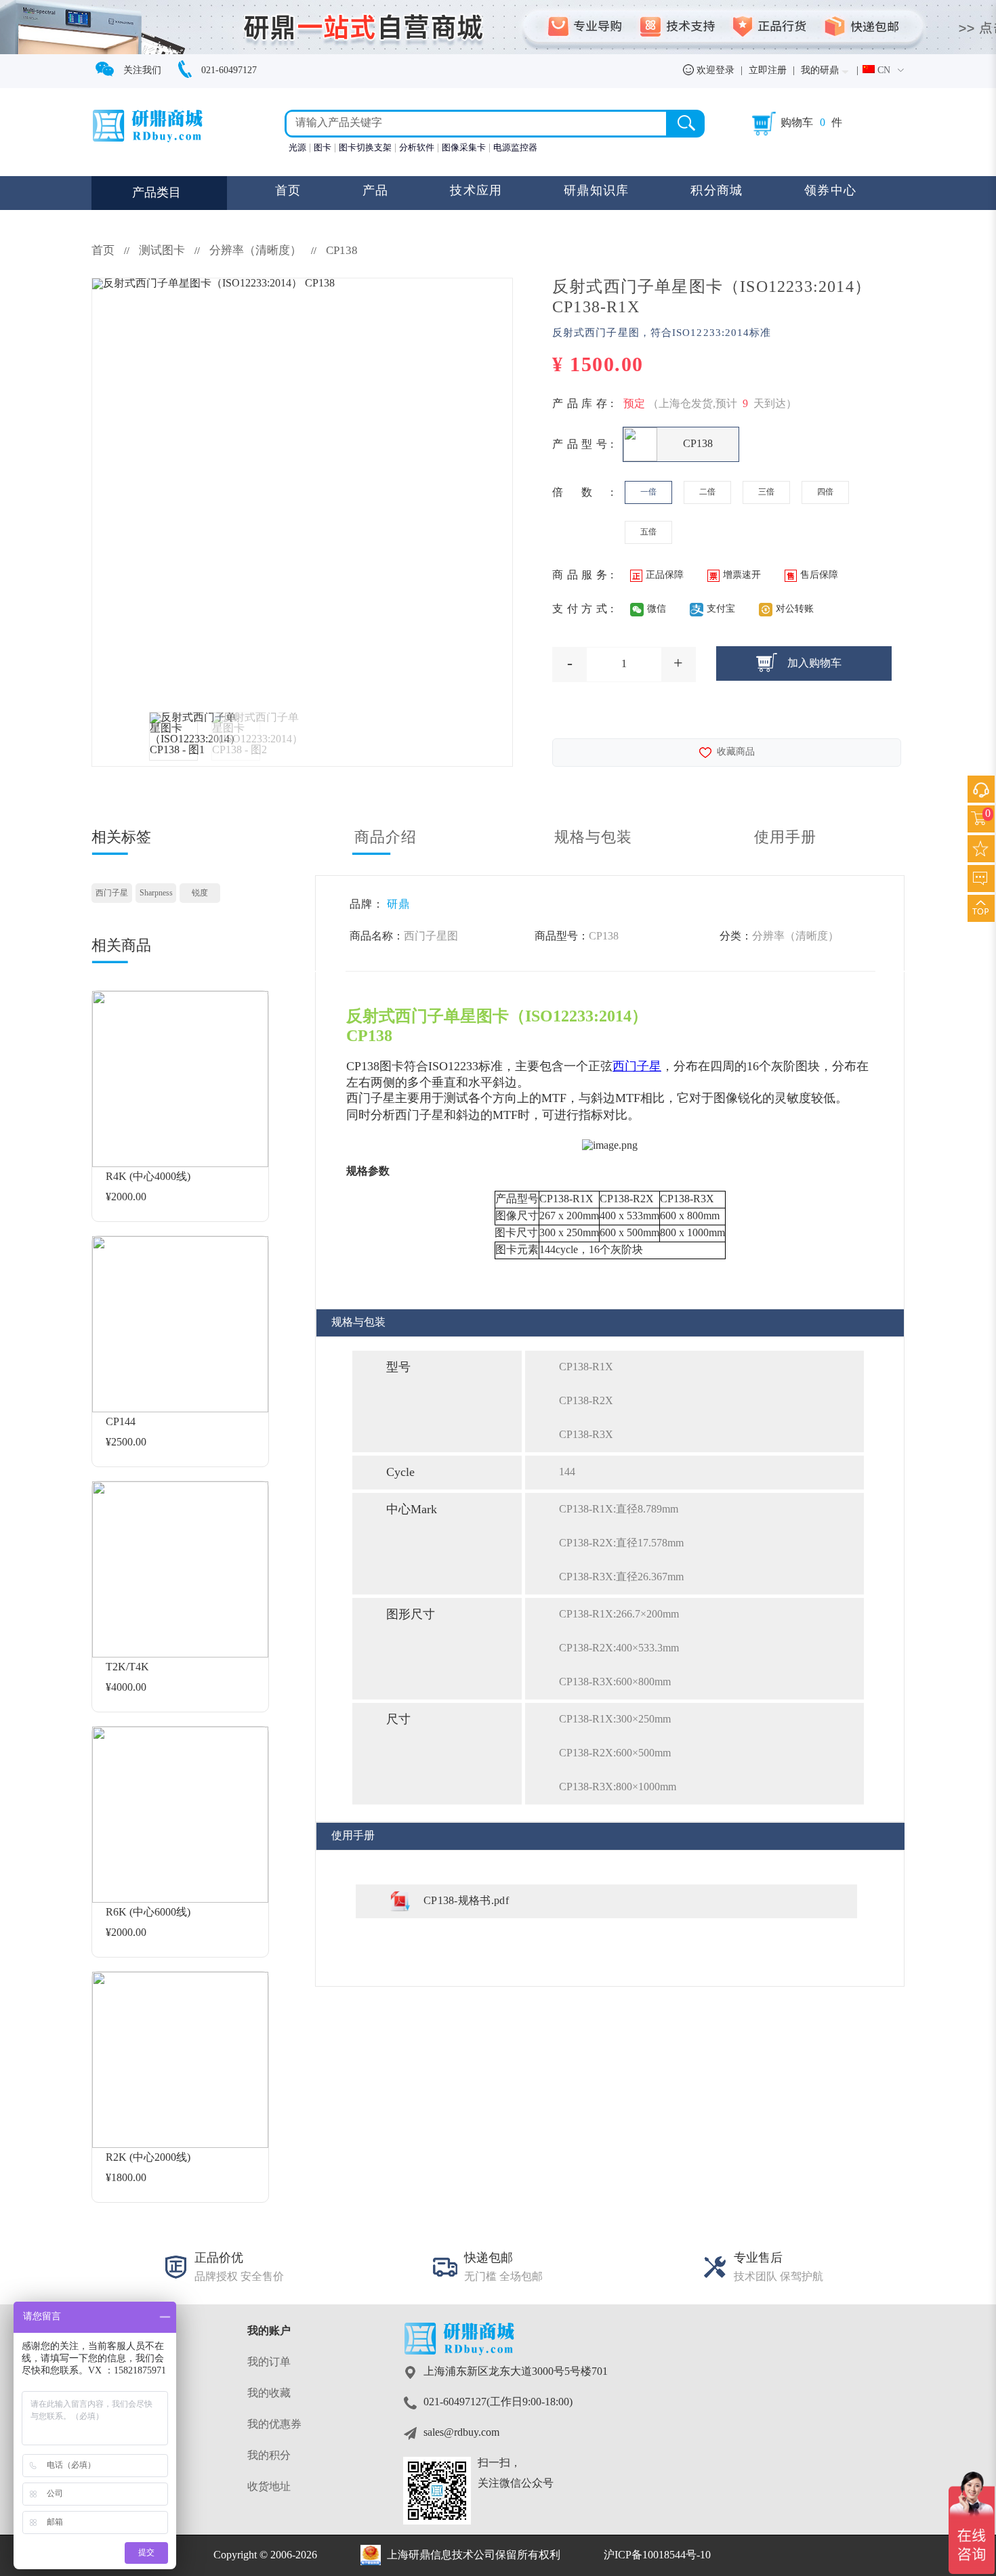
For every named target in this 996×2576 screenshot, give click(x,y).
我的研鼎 (820, 71)
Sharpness (156, 893)
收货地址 (269, 2487)
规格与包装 (594, 838)
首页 (288, 191)
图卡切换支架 (365, 148)
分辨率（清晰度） (257, 251)
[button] (884, 71)
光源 (297, 148)
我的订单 (269, 2362)
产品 (376, 191)
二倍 (707, 492)
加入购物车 (814, 663)
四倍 (825, 492)
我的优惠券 (274, 2425)
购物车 (797, 123)
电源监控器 (515, 148)
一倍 (648, 492)
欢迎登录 (714, 71)
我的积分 (269, 2456)
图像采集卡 (464, 148)
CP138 (342, 251)
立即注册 (768, 71)
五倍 (648, 532)
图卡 (323, 148)
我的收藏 (269, 2393)
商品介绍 (386, 838)
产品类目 (157, 193)
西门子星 (112, 893)
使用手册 (785, 838)
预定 (634, 404)
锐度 (200, 893)
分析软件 (417, 148)
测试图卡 (162, 251)
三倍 (766, 492)
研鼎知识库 (597, 191)
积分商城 (717, 191)
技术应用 (476, 191)
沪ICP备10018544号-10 (657, 2555)
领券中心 (830, 191)
